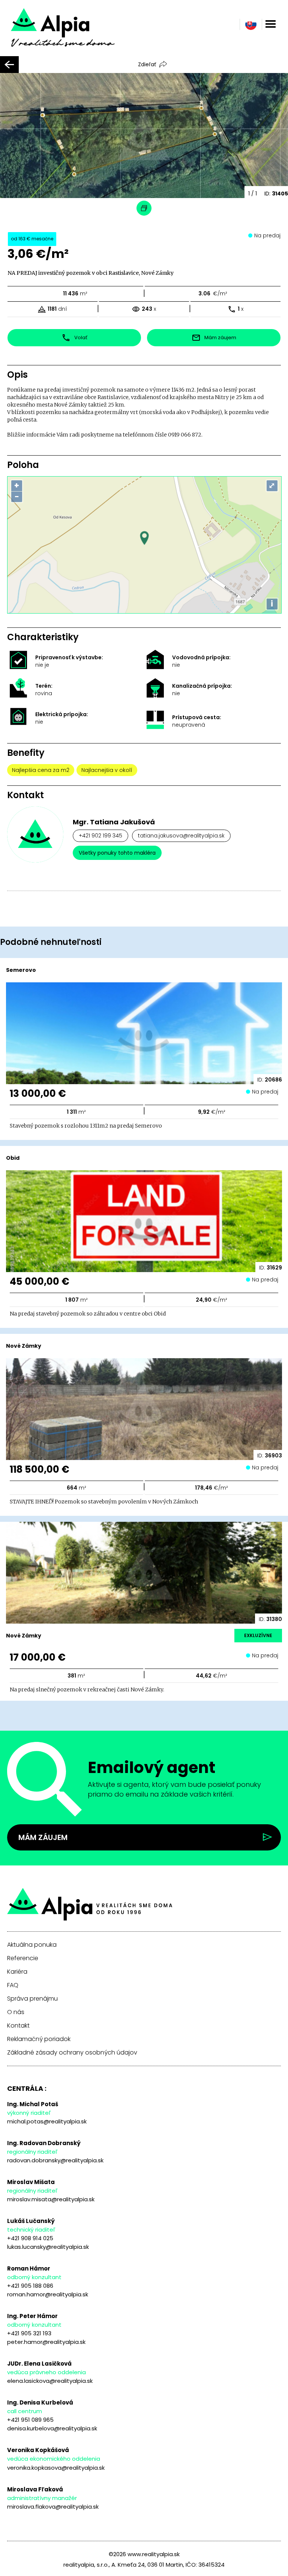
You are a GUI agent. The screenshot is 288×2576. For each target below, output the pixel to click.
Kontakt (18, 2026)
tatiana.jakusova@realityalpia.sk (181, 836)
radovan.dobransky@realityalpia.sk (55, 2160)
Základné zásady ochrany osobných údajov (72, 2053)
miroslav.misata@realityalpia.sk (51, 2199)
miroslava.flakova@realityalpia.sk (53, 2507)
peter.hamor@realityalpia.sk (46, 2342)
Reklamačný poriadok (39, 2039)
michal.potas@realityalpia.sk (47, 2121)
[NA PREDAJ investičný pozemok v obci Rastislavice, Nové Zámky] (73, 33)
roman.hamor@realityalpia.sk (48, 2294)
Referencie (23, 1958)
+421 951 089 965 (30, 2420)
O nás (16, 2012)
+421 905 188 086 (30, 2286)
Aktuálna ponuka (32, 1945)
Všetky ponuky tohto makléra (117, 853)
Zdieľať (147, 64)
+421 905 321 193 (29, 2333)
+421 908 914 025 (30, 2238)
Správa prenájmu (32, 1999)
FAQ (13, 1985)
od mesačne (32, 239)
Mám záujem (43, 1837)
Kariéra (17, 1972)
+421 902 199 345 (100, 836)
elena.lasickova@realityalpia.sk (50, 2381)
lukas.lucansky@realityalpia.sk (48, 2247)
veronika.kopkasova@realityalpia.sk (56, 2468)
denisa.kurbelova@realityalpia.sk (52, 2428)
